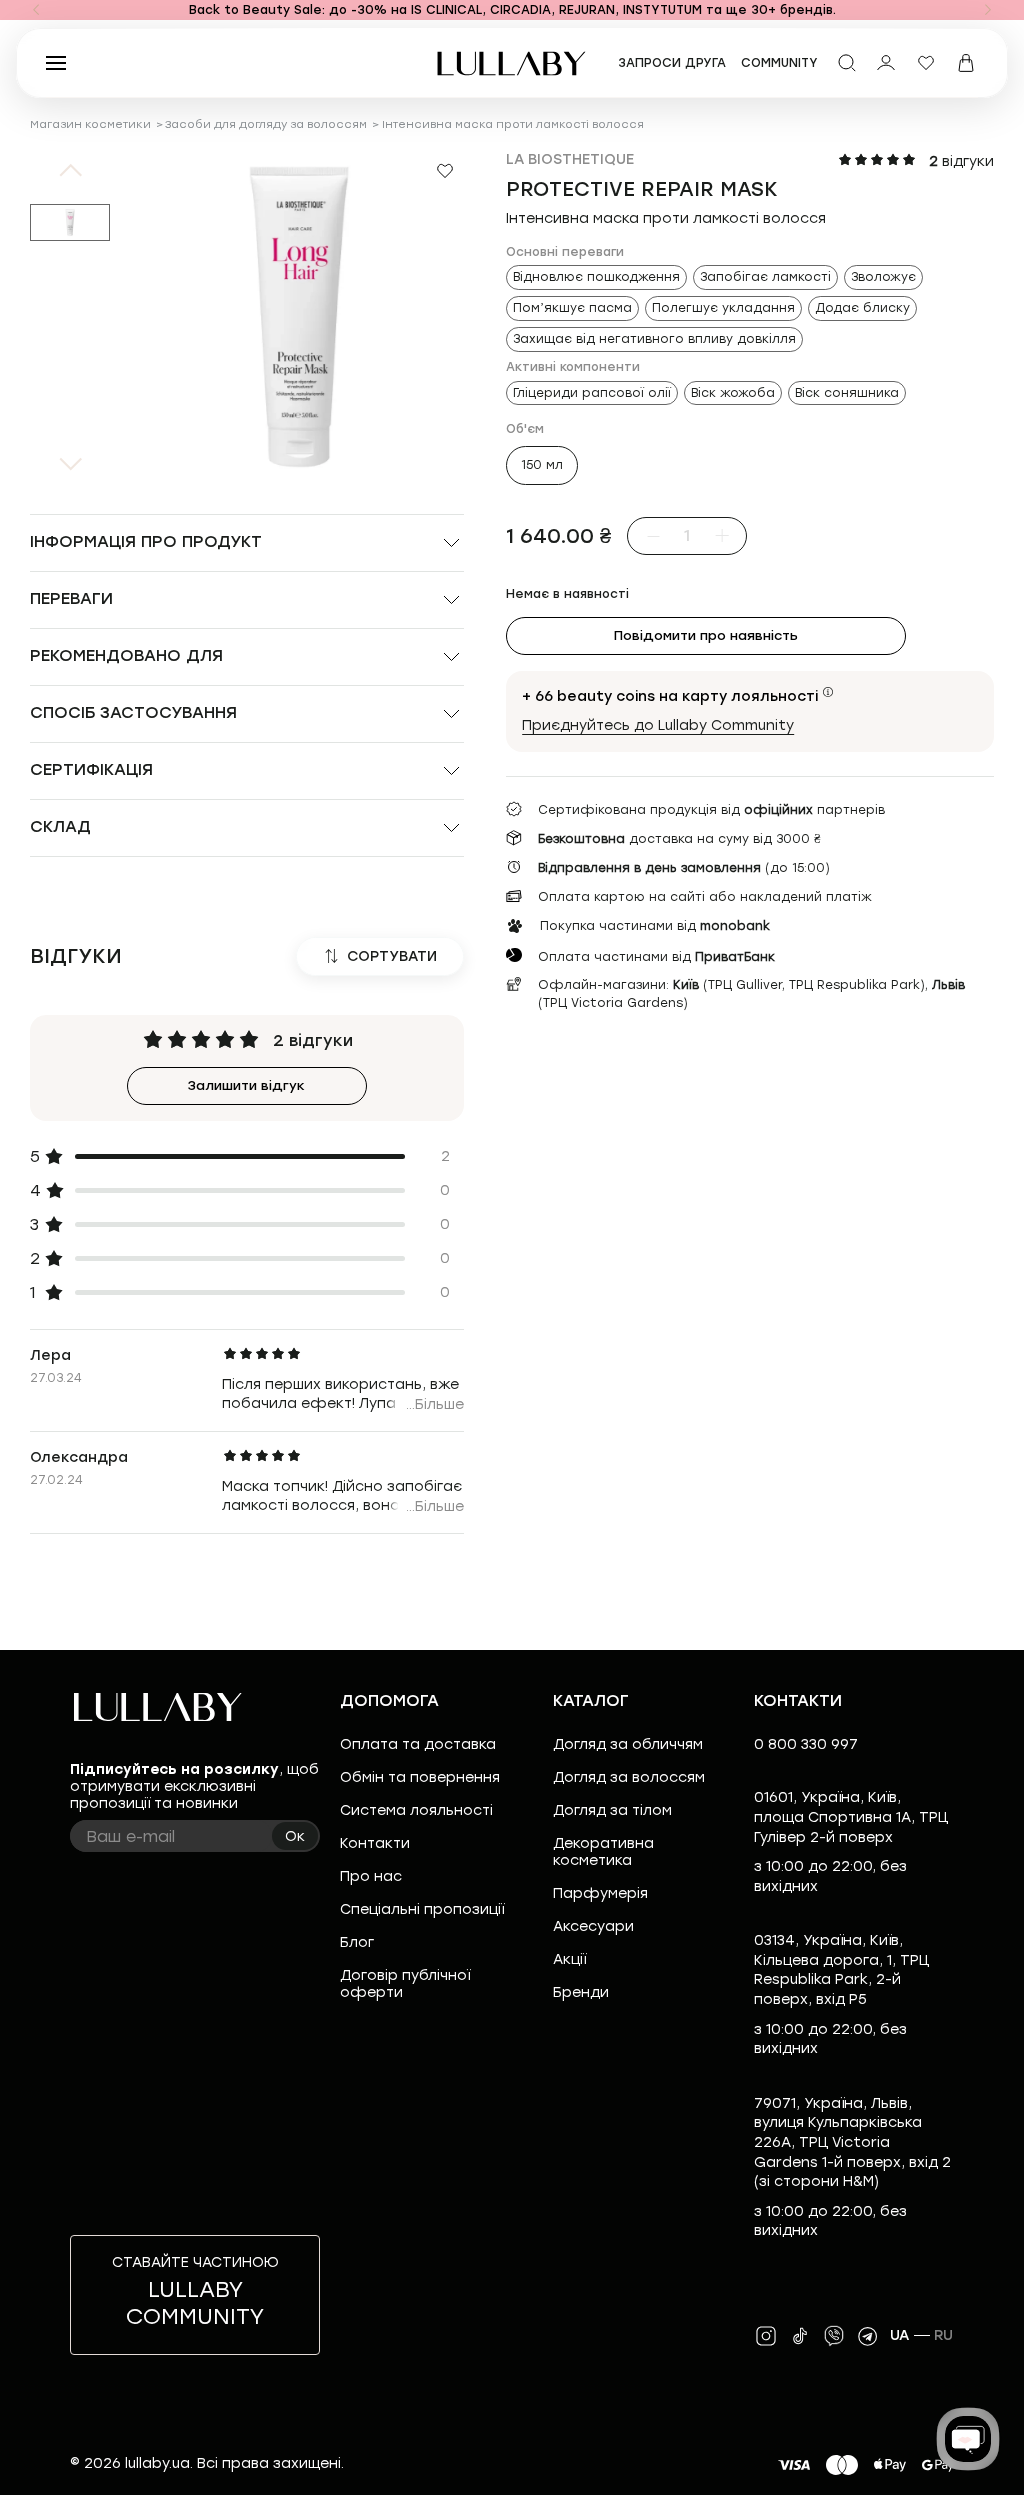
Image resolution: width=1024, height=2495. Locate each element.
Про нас (371, 1876)
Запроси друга (672, 63)
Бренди (581, 1992)
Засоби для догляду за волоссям (266, 124)
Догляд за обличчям (628, 1744)
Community (779, 63)
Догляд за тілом (612, 1810)
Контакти (375, 1843)
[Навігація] (36, 10)
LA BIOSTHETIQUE (570, 159)
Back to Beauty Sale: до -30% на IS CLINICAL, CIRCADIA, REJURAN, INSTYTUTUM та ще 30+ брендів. (512, 10)
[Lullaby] (512, 63)
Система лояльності (416, 1810)
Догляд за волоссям (629, 1777)
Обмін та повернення (420, 1777)
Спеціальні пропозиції (422, 1909)
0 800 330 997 (806, 1744)
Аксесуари (593, 1926)
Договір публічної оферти (405, 1984)
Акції (569, 1959)
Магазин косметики (90, 124)
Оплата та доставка (418, 1744)
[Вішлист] (926, 63)
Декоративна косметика (603, 1852)
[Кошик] (966, 63)
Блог (357, 1942)
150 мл (542, 465)
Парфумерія (600, 1893)
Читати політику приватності (584, 2462)
